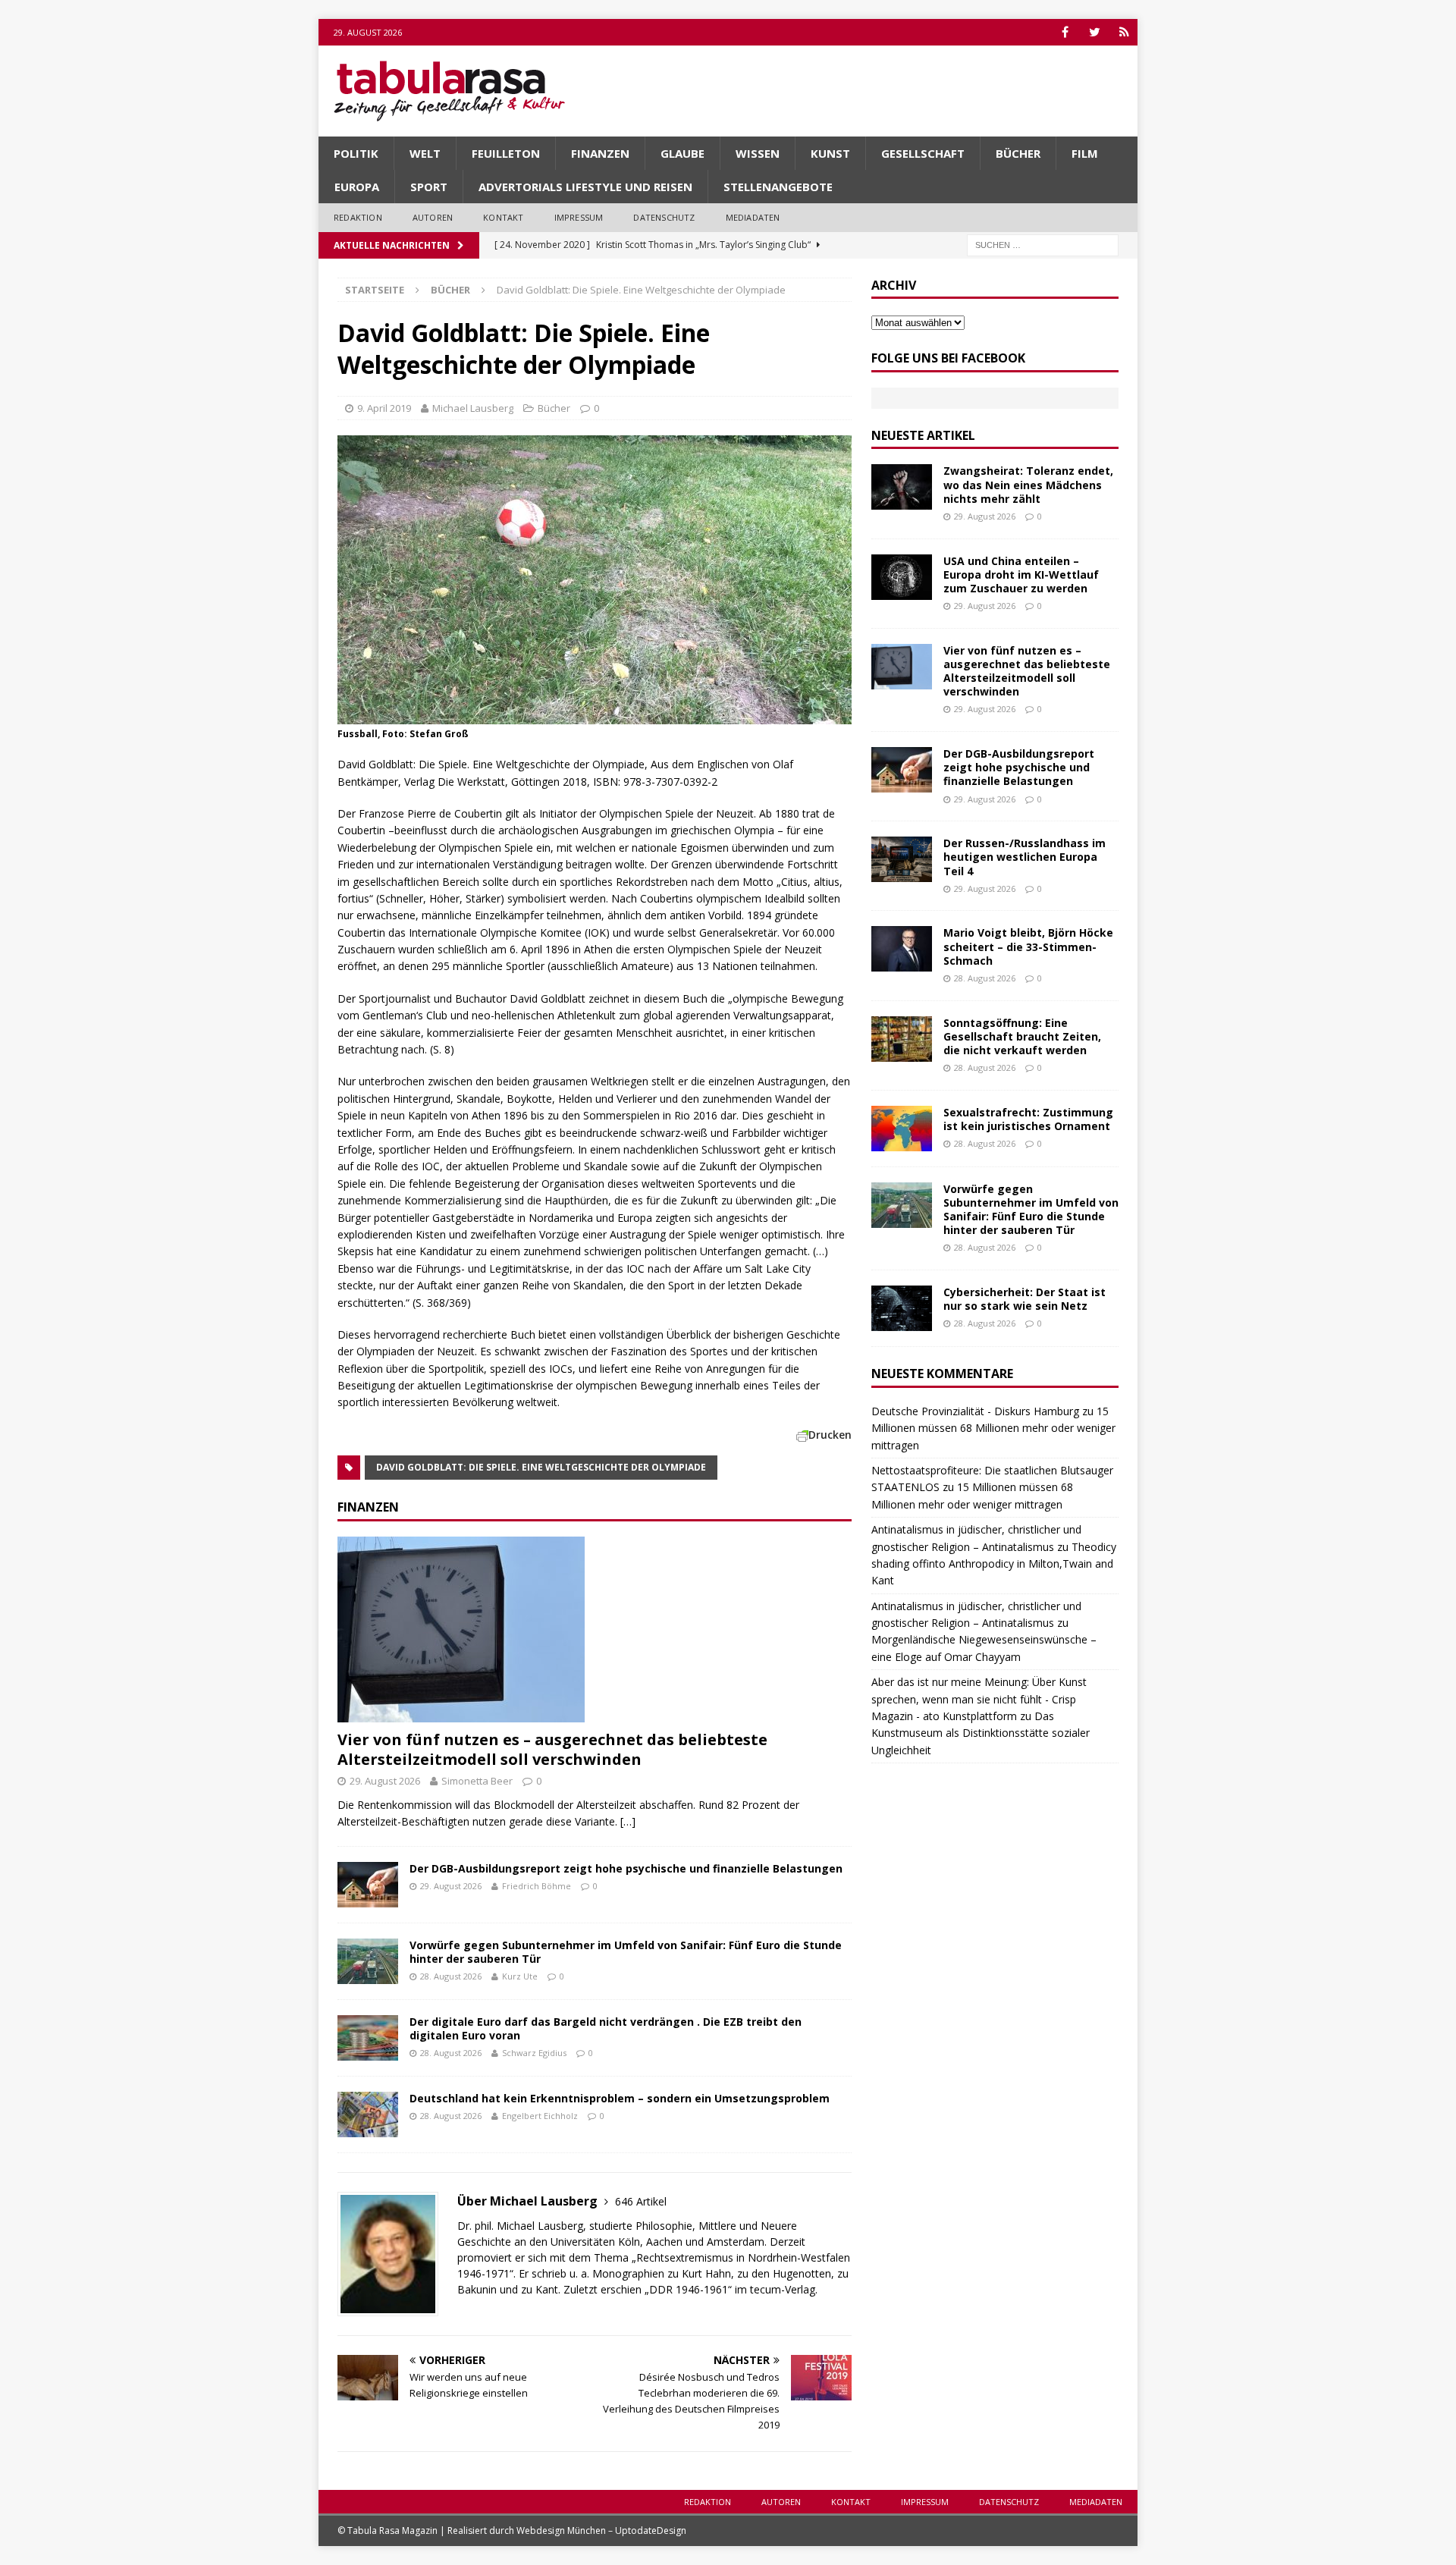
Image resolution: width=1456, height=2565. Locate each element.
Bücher (1018, 153)
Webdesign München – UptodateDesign (601, 2530)
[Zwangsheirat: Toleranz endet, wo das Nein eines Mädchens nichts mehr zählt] (902, 487)
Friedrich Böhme (537, 1886)
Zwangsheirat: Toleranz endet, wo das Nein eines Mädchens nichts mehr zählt (1028, 484)
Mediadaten (753, 217)
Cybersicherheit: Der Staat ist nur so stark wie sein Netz (1025, 1299)
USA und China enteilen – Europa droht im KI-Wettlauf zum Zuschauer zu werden (1021, 575)
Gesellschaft (923, 153)
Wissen (758, 153)
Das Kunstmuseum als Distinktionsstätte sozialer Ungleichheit (981, 1733)
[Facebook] (1065, 32)
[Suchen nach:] (1043, 244)
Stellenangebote (778, 187)
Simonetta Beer (477, 1781)
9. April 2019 (384, 408)
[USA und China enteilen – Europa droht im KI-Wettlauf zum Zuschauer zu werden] (902, 577)
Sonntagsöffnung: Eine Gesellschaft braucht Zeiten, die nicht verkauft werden (1022, 1036)
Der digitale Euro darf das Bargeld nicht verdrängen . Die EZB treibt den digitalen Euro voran (606, 2028)
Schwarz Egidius (534, 2053)
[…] (628, 1821)
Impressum (579, 217)
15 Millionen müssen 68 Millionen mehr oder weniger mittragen (993, 1428)
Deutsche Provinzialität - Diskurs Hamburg (975, 1411)
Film (1085, 153)
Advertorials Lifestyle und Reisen (585, 187)
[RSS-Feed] (1124, 32)
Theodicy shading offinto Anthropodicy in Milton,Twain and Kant (994, 1564)
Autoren (433, 217)
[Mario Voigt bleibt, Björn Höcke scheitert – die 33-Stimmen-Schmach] (902, 949)
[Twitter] (1095, 32)
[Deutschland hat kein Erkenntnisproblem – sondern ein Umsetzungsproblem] (368, 2114)
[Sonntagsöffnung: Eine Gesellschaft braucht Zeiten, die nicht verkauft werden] (902, 1039)
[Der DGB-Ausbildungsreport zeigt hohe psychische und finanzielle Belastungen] (368, 1885)
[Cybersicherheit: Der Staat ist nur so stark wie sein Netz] (902, 1308)
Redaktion (358, 217)
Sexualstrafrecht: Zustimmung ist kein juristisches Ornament (1028, 1119)
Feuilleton (506, 153)
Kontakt (503, 217)
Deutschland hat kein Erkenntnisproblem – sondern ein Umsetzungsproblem (620, 2098)
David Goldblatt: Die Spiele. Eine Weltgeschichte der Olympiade (541, 1467)
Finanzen (600, 153)
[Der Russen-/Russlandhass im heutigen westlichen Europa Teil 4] (902, 859)
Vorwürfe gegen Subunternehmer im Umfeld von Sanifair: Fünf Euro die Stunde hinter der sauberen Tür (626, 1952)
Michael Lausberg (473, 408)
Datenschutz (664, 217)
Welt (425, 153)
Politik (356, 153)
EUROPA (357, 187)
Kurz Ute (520, 1976)
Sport (429, 187)
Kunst (830, 153)
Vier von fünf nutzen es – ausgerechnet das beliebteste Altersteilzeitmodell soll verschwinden (552, 1749)
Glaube (682, 153)
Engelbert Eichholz (540, 2116)
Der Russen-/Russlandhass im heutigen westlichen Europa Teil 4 (1025, 857)
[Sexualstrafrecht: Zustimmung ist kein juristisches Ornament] (902, 1129)
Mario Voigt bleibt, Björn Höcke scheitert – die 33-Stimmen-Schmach (1028, 946)
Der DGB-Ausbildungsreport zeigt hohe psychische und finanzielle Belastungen (626, 1868)
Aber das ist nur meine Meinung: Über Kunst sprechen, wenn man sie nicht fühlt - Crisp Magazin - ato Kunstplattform (979, 1699)
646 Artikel (641, 2201)
